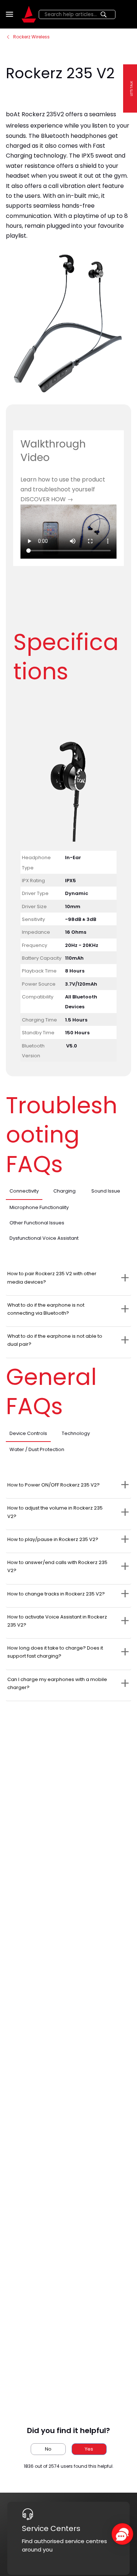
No (48, 2449)
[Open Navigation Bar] (11, 14)
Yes (89, 2449)
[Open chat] (122, 2534)
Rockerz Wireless (31, 37)
